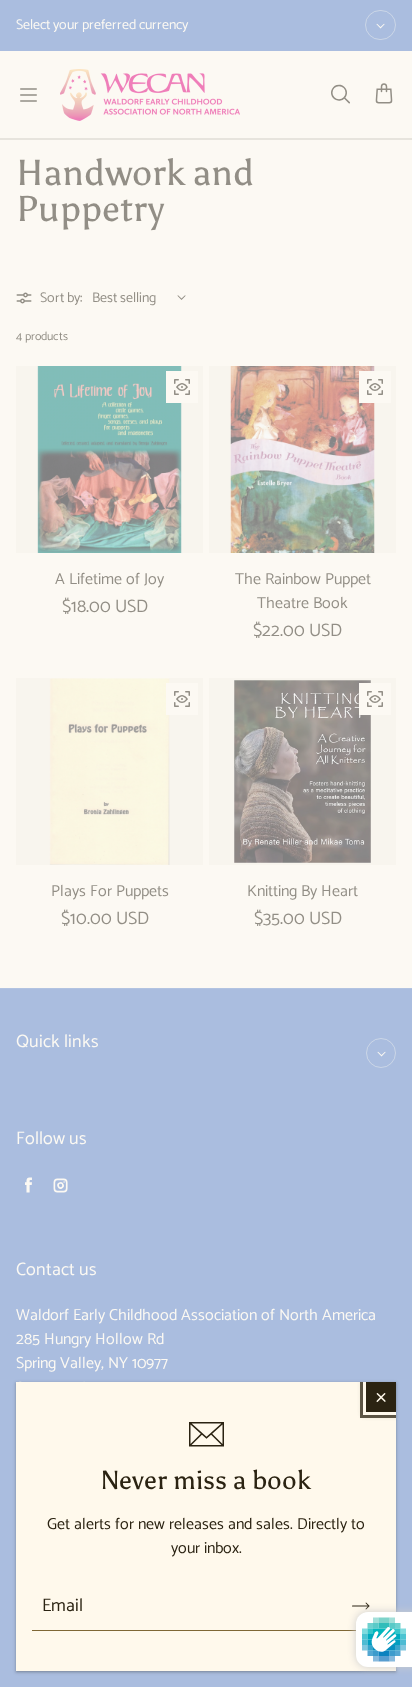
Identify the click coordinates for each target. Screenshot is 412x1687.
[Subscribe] (361, 1606)
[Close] (381, 1397)
